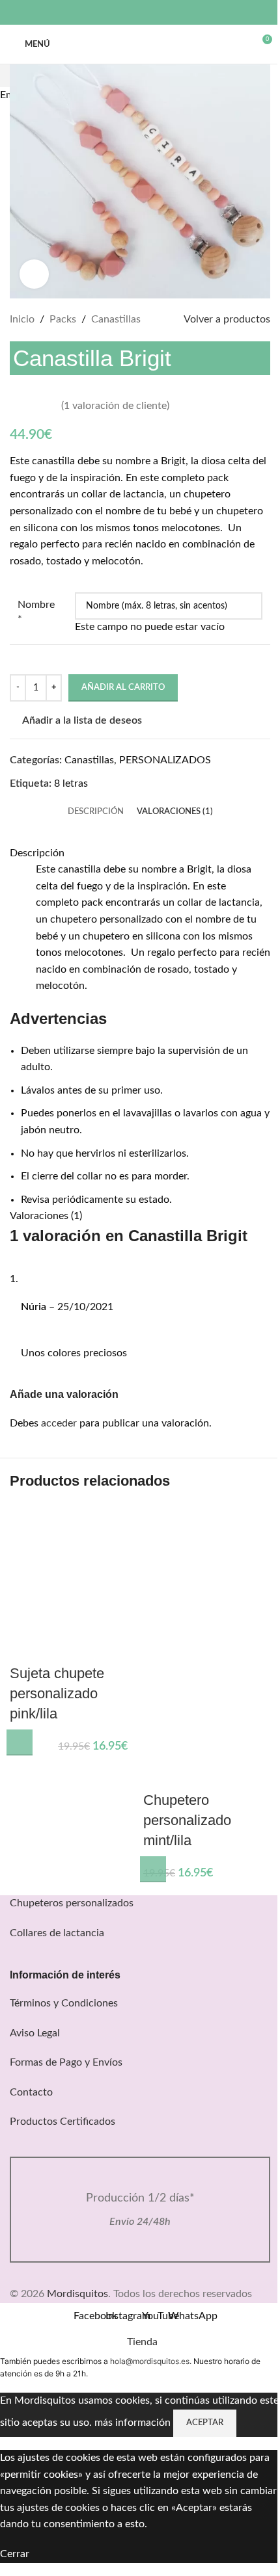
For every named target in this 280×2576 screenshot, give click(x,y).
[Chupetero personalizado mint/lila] (207, 1568)
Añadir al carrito (123, 688)
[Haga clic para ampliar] (34, 274)
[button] (20, 1742)
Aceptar (205, 2423)
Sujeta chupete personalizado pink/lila (57, 1693)
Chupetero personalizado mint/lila (187, 1820)
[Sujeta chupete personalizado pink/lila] (73, 1568)
